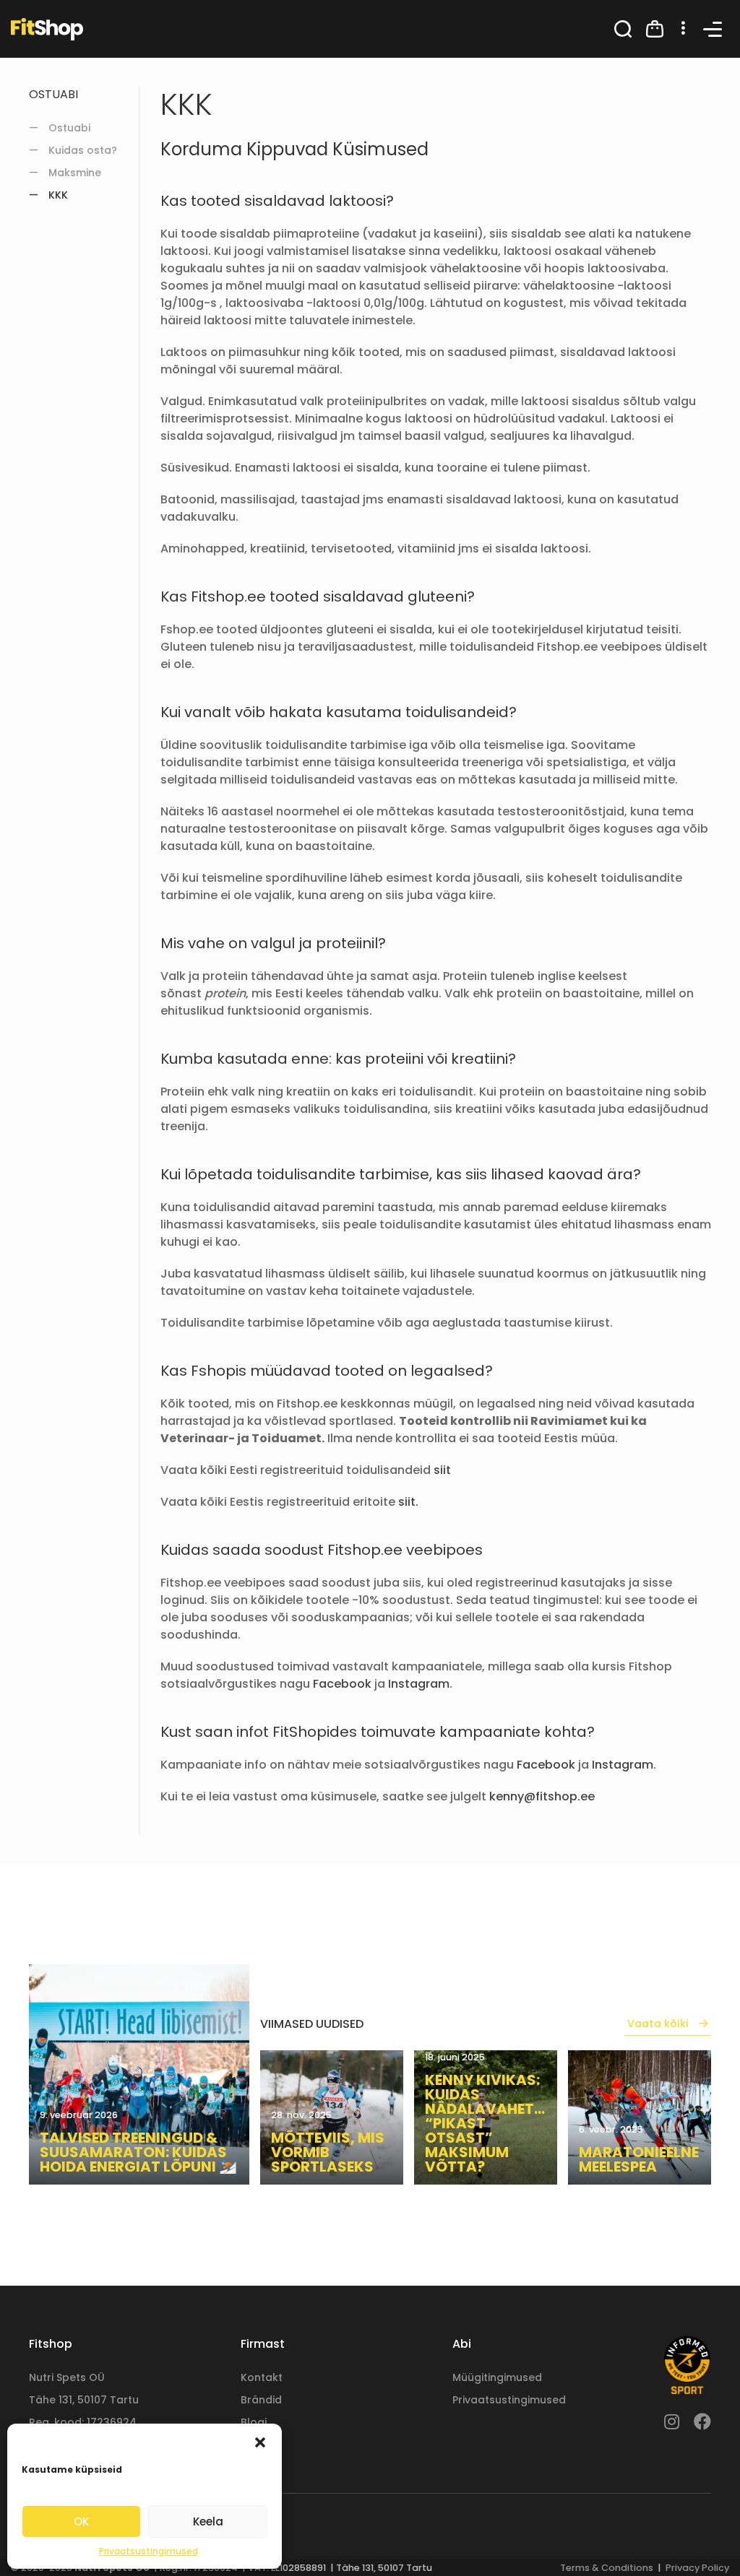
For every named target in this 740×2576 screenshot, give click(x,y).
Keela (208, 2521)
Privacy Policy (697, 2568)
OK (81, 2521)
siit (442, 1470)
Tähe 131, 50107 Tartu (84, 2400)
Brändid (261, 2400)
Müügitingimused (497, 2377)
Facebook (342, 1684)
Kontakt (262, 2377)
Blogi (254, 2422)
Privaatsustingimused (149, 2551)
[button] (260, 2442)
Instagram (419, 1684)
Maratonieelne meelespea (639, 2159)
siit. (408, 1502)
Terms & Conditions (607, 2568)
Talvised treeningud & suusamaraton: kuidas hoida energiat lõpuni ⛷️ (138, 2152)
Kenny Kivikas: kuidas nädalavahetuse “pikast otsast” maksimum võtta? (486, 2123)
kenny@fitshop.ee (542, 1796)
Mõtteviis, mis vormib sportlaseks (328, 2152)
